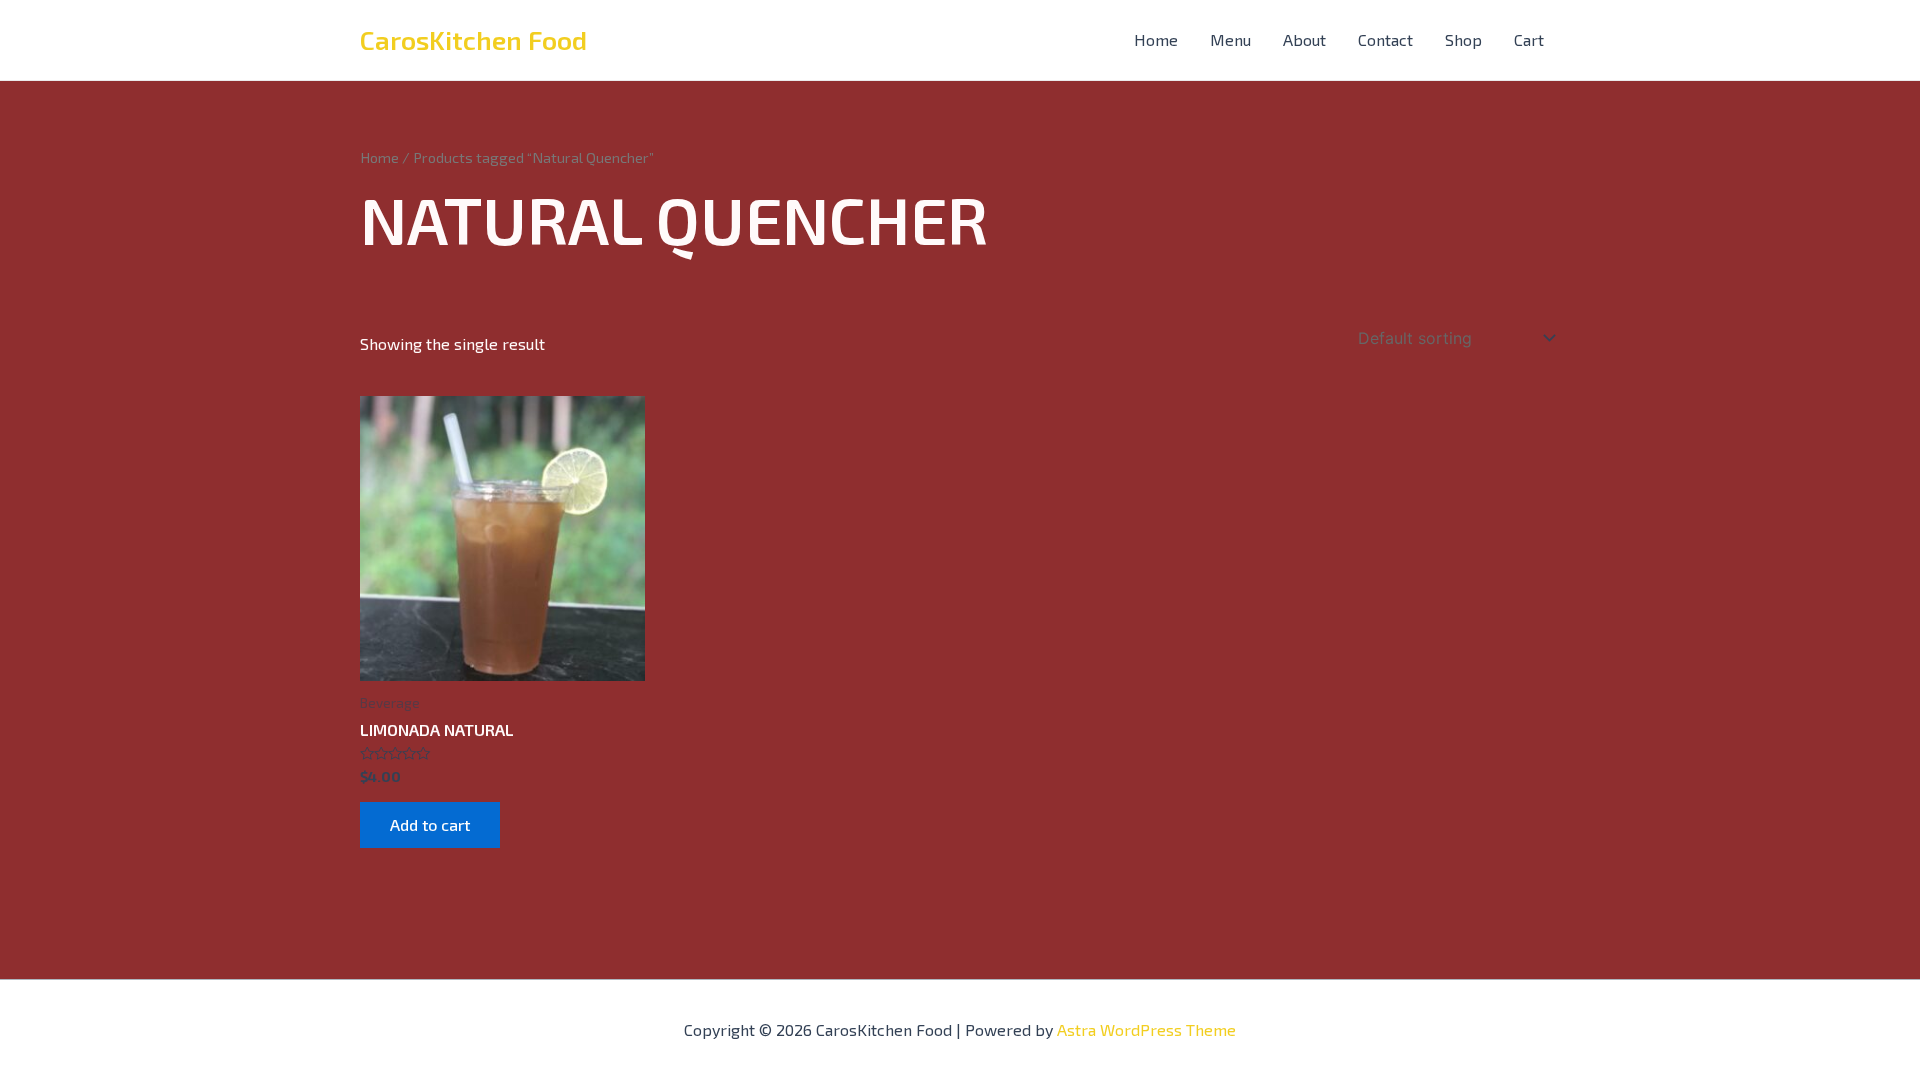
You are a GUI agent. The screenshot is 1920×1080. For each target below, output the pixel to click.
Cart (1529, 39)
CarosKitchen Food (473, 39)
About (1304, 39)
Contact (1385, 39)
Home (1156, 39)
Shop (1463, 39)
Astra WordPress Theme (1146, 1029)
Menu (1230, 39)
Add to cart (430, 824)
